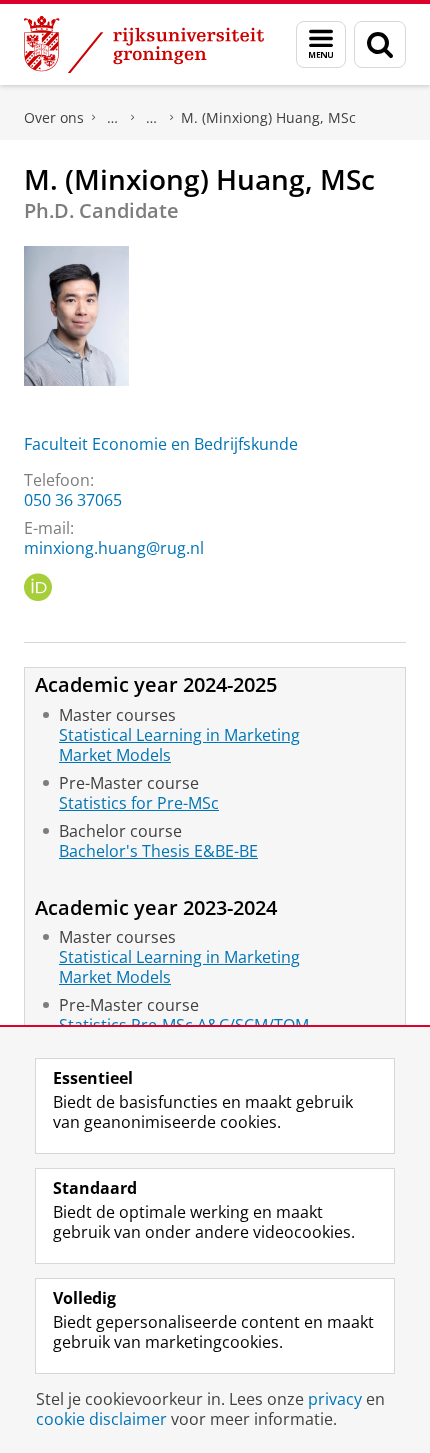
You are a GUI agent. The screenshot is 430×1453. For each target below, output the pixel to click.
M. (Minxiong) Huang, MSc (268, 117)
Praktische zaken (113, 118)
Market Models (115, 755)
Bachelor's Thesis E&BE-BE (158, 851)
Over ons (54, 117)
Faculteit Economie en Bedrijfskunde (161, 444)
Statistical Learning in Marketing (179, 735)
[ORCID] (38, 588)
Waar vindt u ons (152, 118)
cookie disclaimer (101, 1419)
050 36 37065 (73, 500)
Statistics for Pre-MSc (139, 803)
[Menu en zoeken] (321, 44)
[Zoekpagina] (380, 44)
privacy (335, 1399)
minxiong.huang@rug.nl (114, 548)
